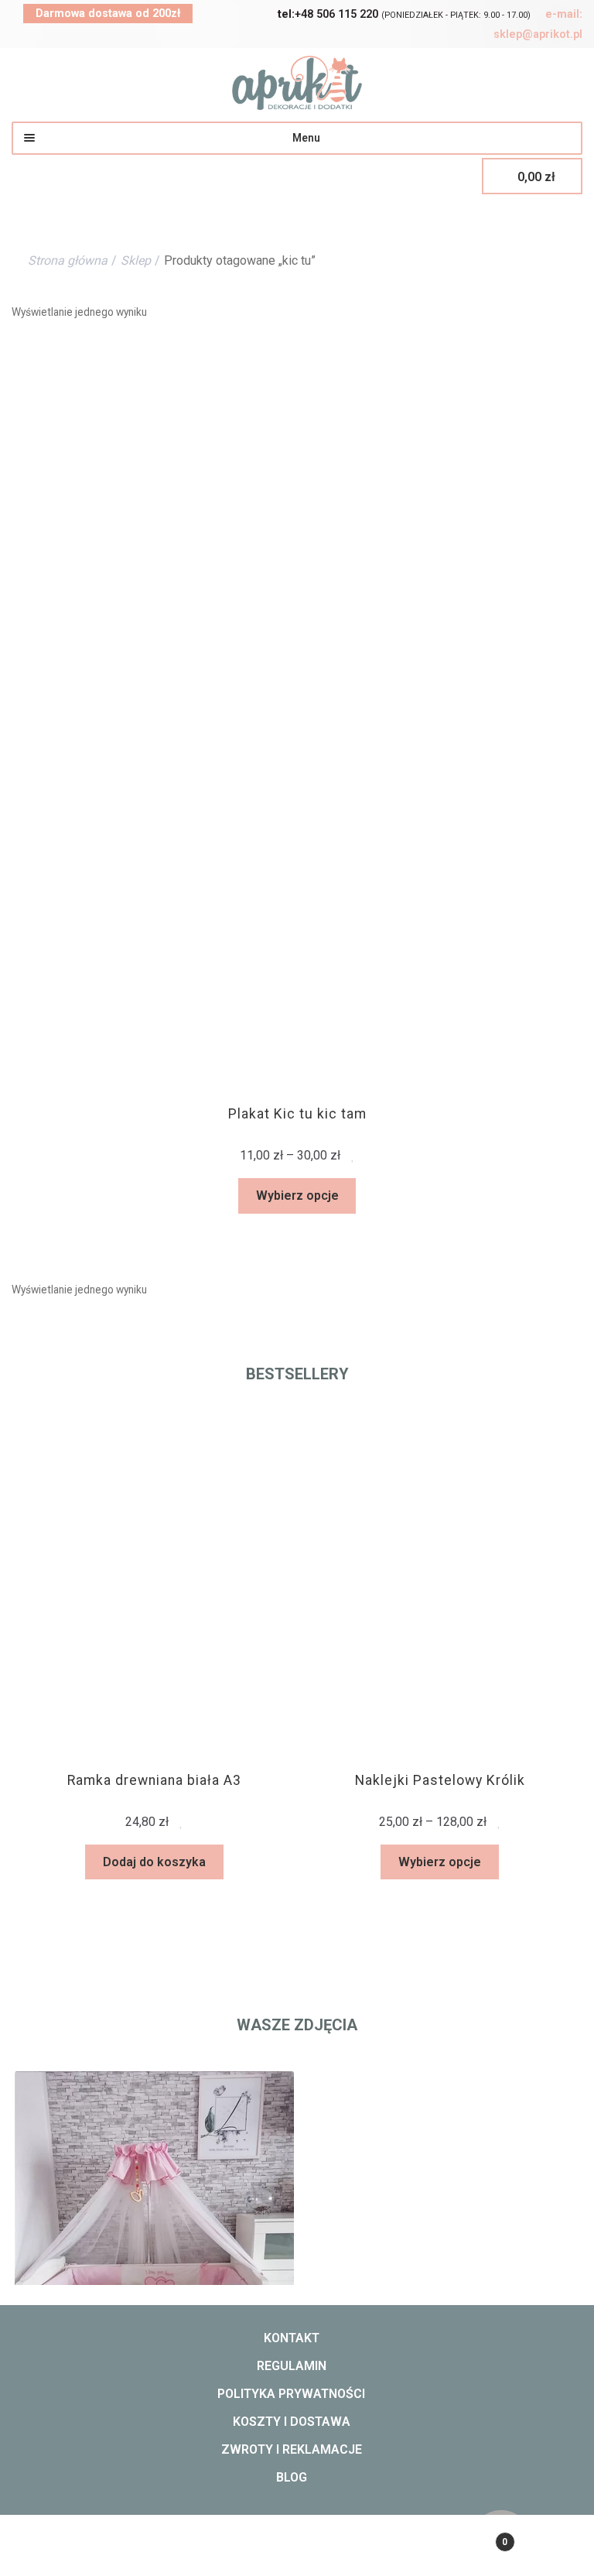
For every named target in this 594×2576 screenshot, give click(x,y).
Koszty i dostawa (292, 2422)
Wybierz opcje (297, 1196)
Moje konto (99, 2550)
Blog (292, 2477)
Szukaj (297, 2550)
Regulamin (292, 2366)
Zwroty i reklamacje (292, 2449)
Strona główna (68, 260)
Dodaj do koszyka (111, 1862)
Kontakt (292, 2338)
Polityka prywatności (291, 2394)
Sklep (136, 260)
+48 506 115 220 (328, 14)
